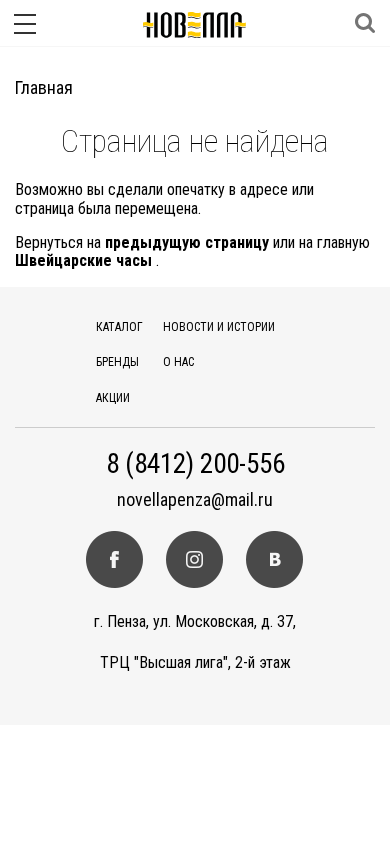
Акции (113, 398)
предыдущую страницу (187, 242)
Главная (44, 87)
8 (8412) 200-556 (195, 464)
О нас (178, 362)
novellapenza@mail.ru (195, 500)
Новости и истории (219, 327)
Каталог (119, 327)
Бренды (117, 362)
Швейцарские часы (83, 260)
